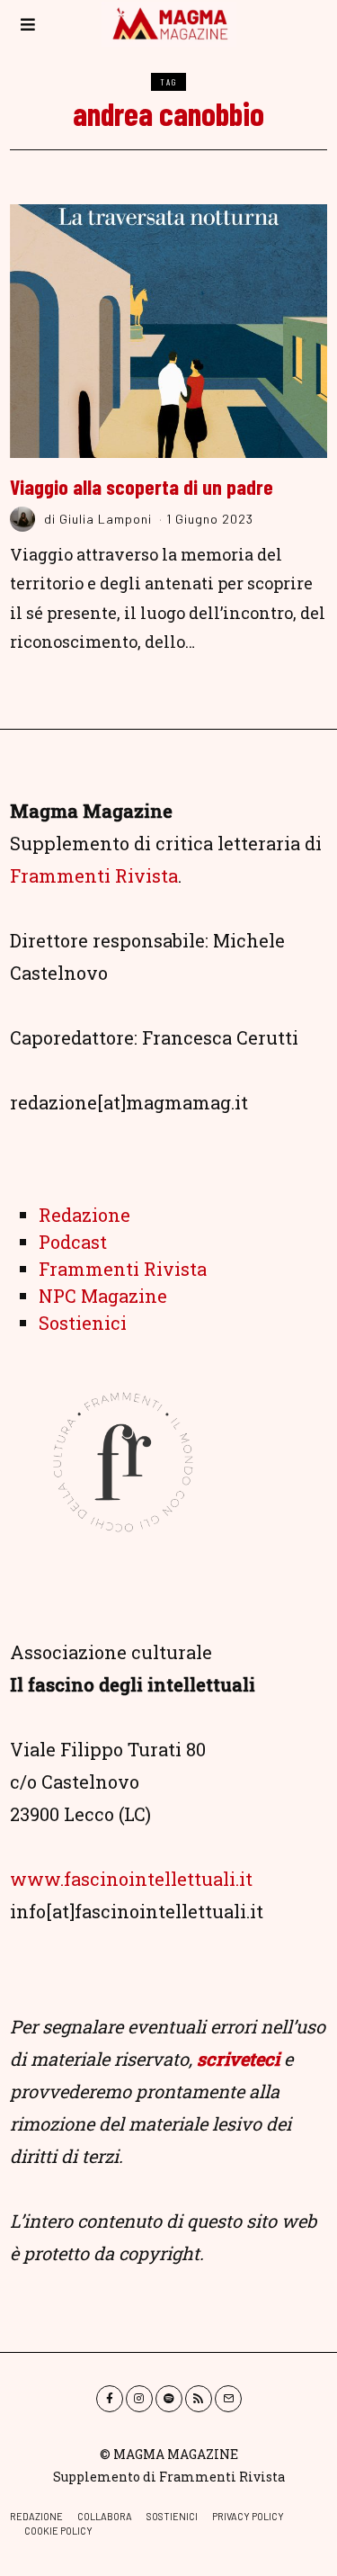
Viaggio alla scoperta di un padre (142, 487)
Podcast (73, 1242)
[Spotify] (169, 2399)
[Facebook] (110, 2399)
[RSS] (199, 2399)
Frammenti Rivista (94, 875)
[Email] (228, 2399)
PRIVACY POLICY (248, 2516)
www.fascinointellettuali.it (131, 1879)
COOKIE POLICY (58, 2531)
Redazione (84, 1215)
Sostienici (83, 1323)
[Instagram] (139, 2399)
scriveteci (238, 2059)
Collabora (105, 2516)
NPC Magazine (103, 1296)
